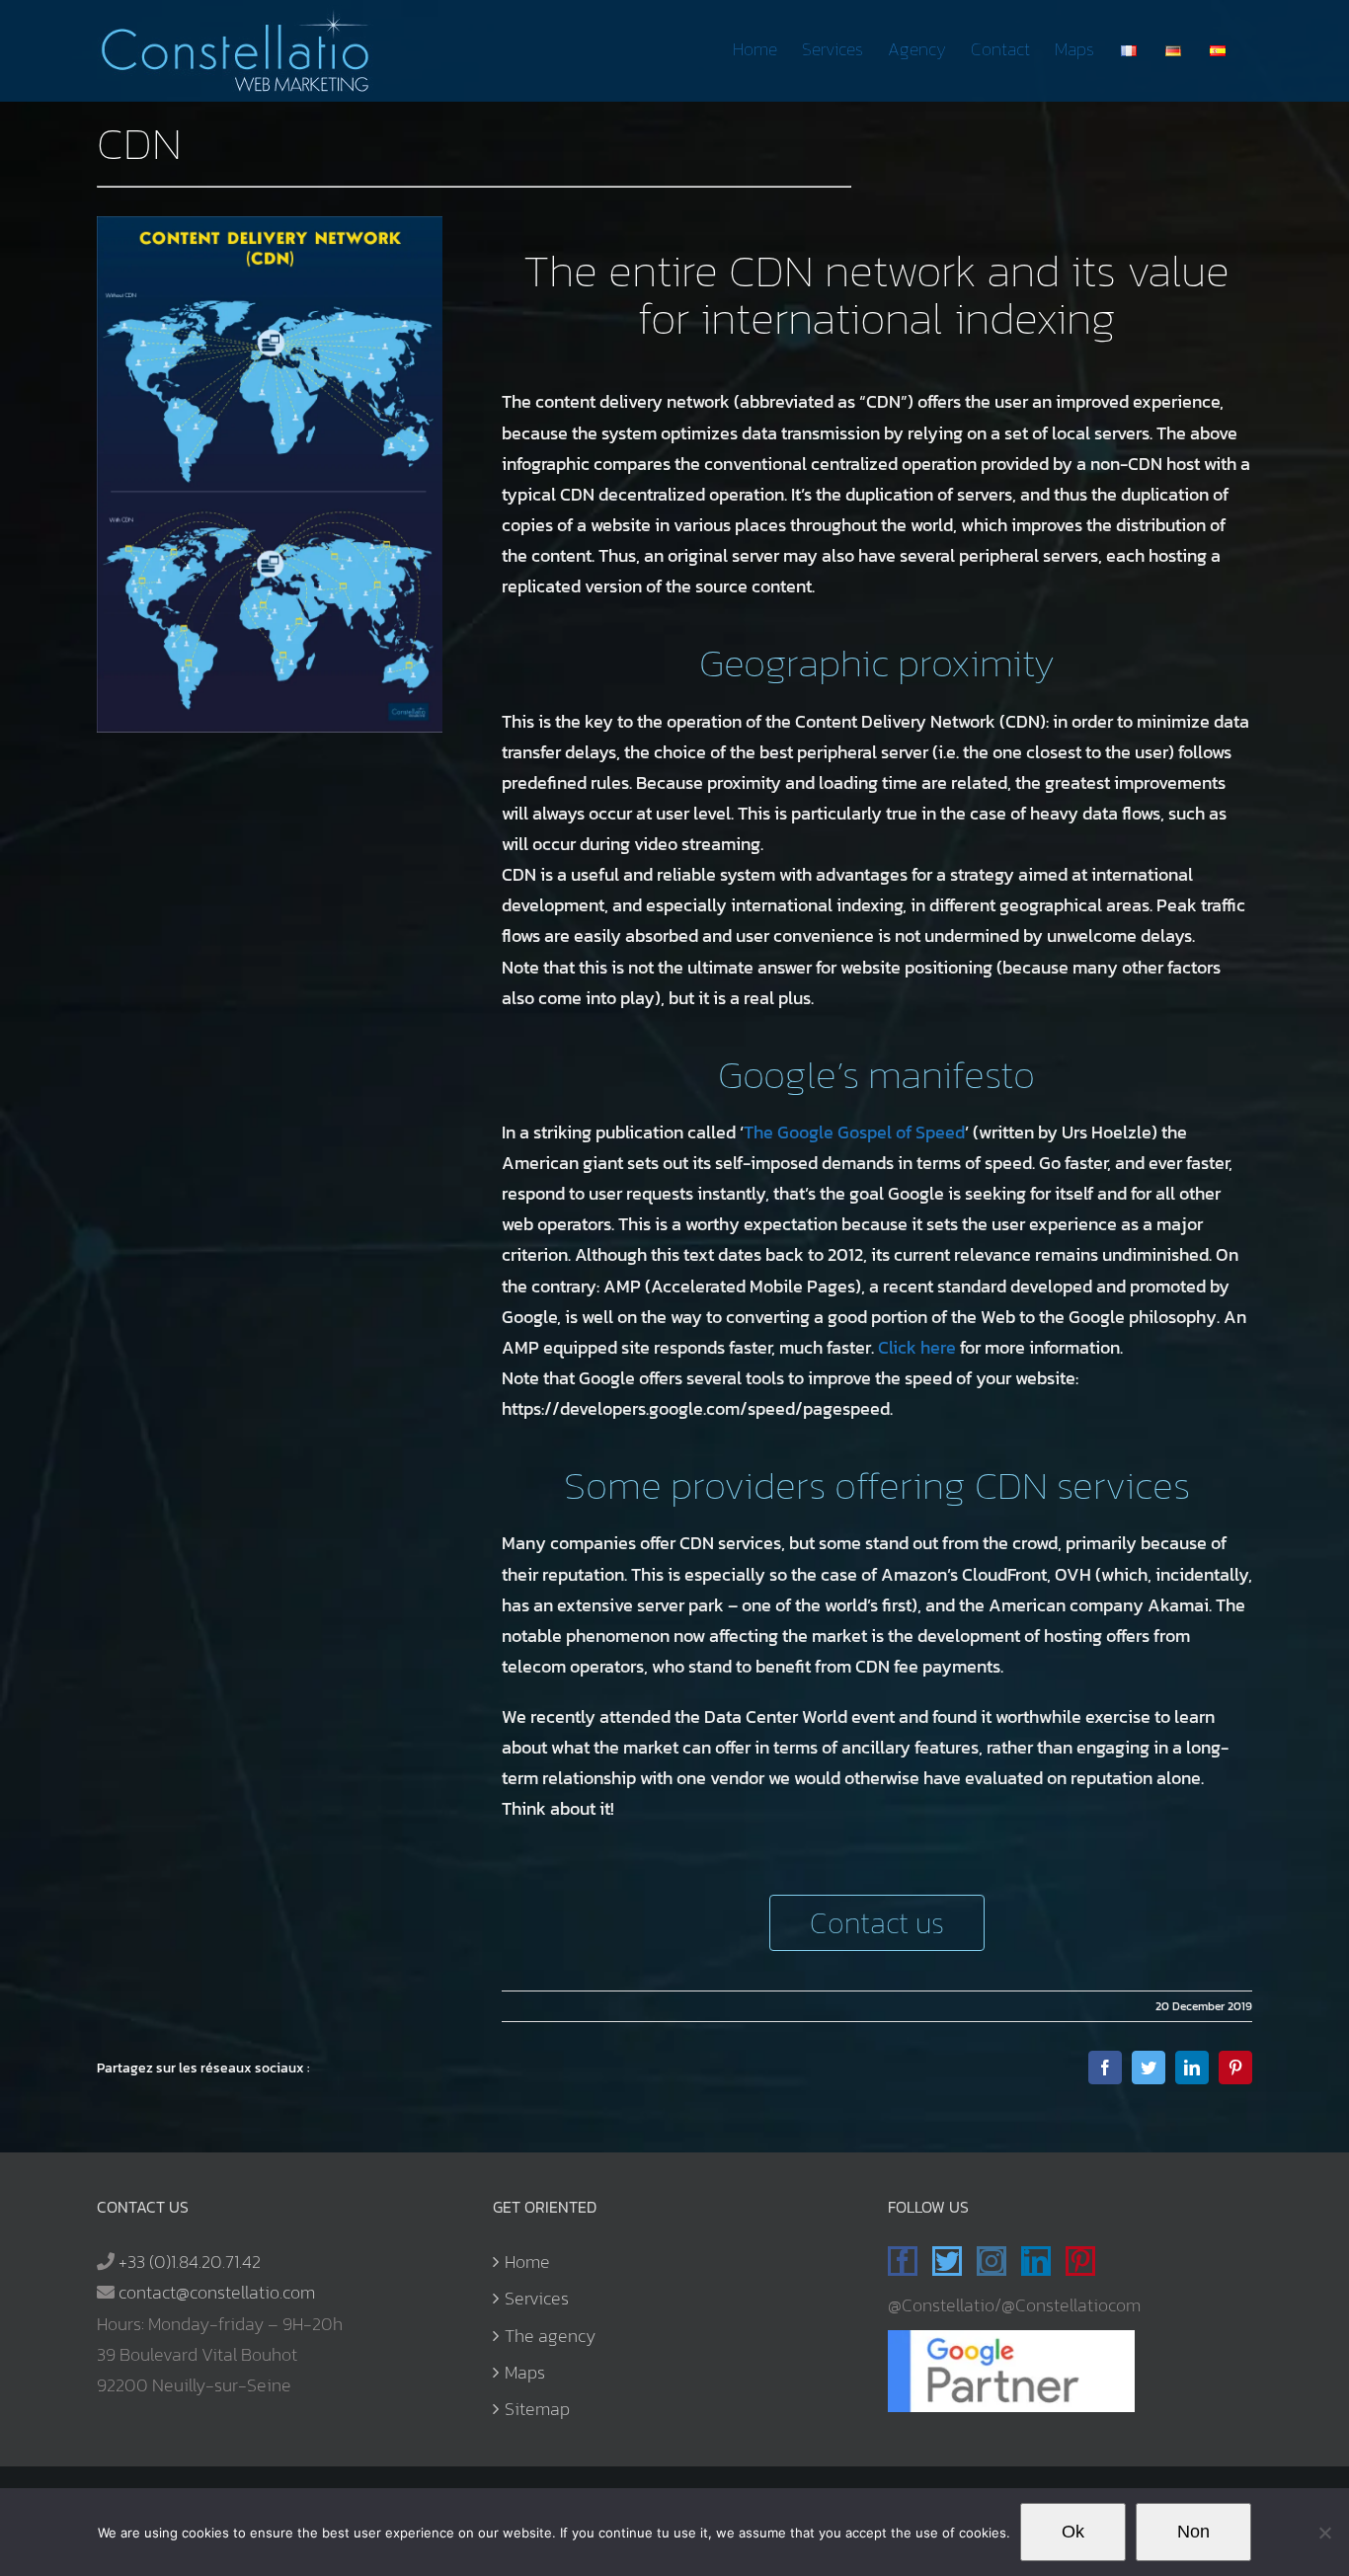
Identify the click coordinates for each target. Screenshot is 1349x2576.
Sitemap (537, 2409)
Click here (917, 1347)
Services (537, 2298)
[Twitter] (947, 2261)
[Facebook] (903, 2261)
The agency (550, 2336)
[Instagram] (992, 2261)
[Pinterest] (1080, 2261)
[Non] (1324, 2533)
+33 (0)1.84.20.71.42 (190, 2262)
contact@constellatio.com (217, 2292)
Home (527, 2262)
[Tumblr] (1122, 2261)
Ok (1073, 2532)
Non (1193, 2532)
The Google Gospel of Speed (854, 1132)
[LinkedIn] (1036, 2261)
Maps (525, 2372)
